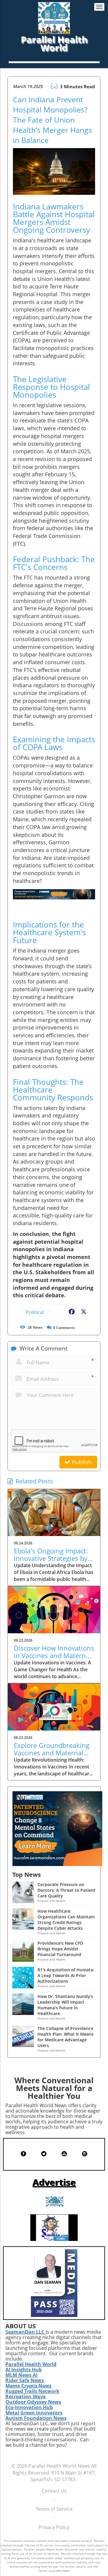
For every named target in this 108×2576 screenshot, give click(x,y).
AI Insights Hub (24, 2370)
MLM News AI (21, 2375)
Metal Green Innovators (34, 2413)
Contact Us (54, 2491)
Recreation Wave (25, 2396)
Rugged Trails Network (32, 2391)
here (66, 2571)
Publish (81, 1462)
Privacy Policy (54, 2527)
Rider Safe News (25, 2380)
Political (35, 1312)
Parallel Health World (31, 2364)
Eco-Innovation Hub (29, 2407)
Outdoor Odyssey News (33, 2402)
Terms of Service (54, 2509)
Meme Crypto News (28, 2386)
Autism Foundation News (36, 2418)
